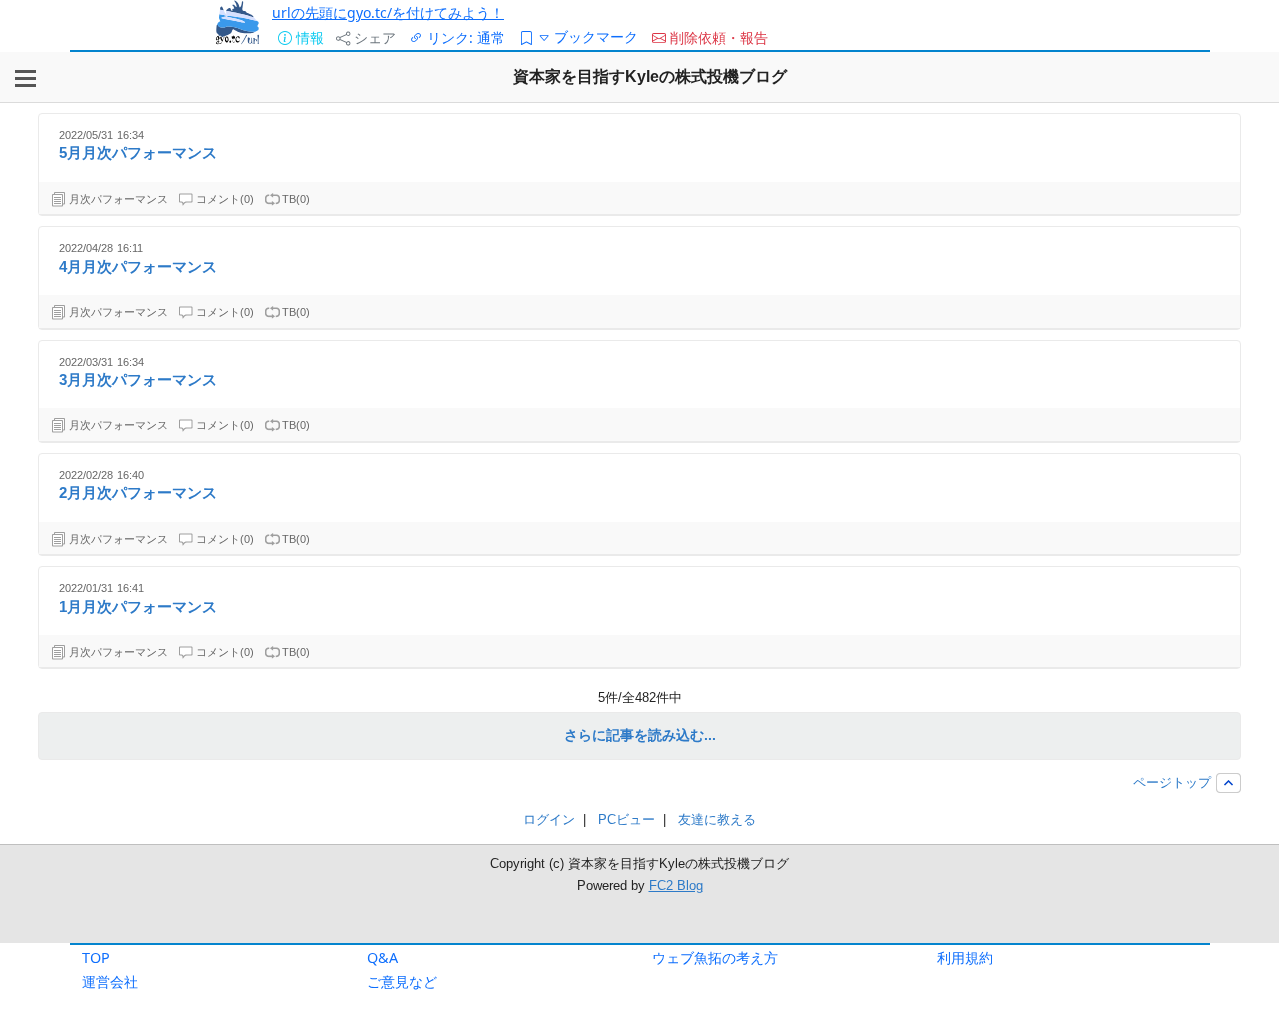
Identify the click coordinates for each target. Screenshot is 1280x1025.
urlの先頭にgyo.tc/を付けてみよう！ (388, 12)
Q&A (382, 957)
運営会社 (110, 981)
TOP (96, 957)
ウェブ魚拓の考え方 (715, 957)
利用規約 (965, 957)
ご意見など (402, 981)
